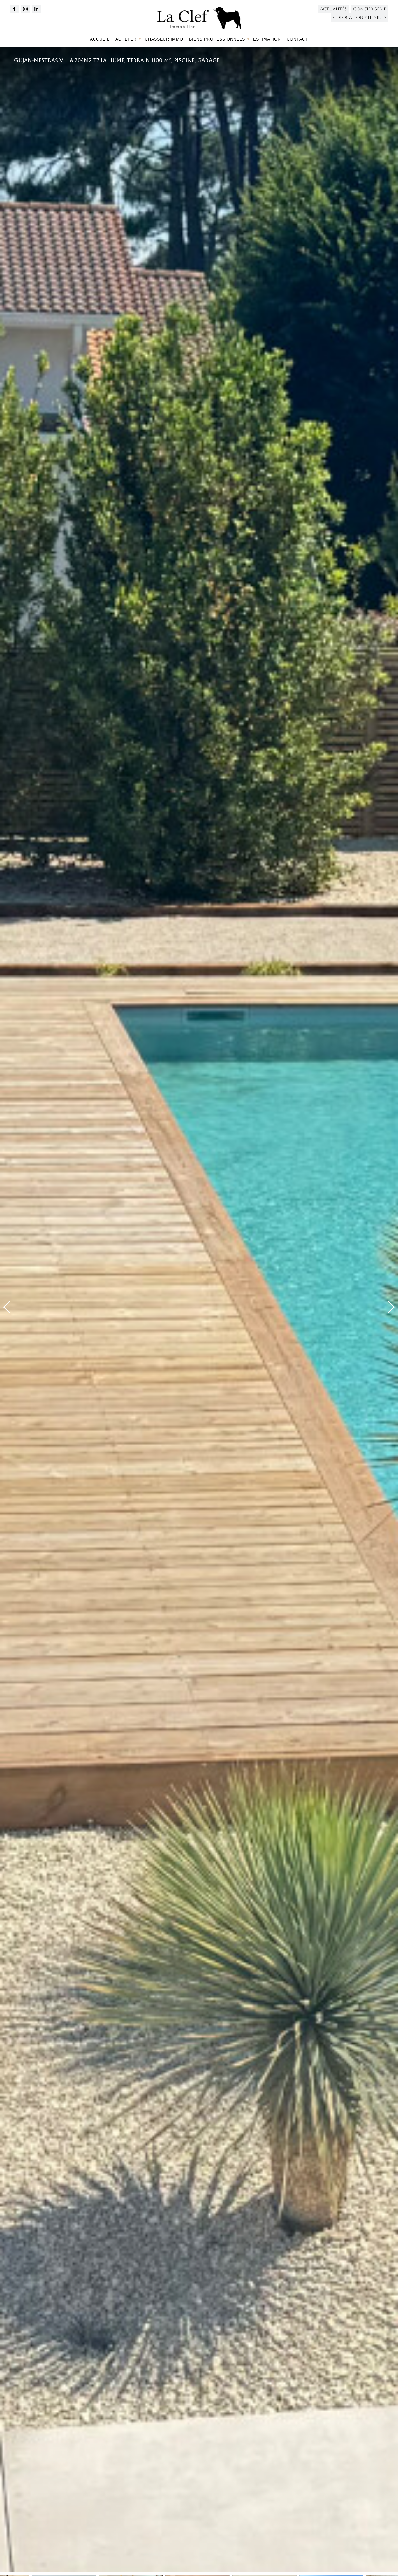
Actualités (333, 9)
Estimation (267, 39)
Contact (297, 39)
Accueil (100, 39)
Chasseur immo (164, 39)
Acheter (126, 39)
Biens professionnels (217, 39)
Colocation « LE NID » (360, 17)
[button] (391, 1307)
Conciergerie (370, 9)
